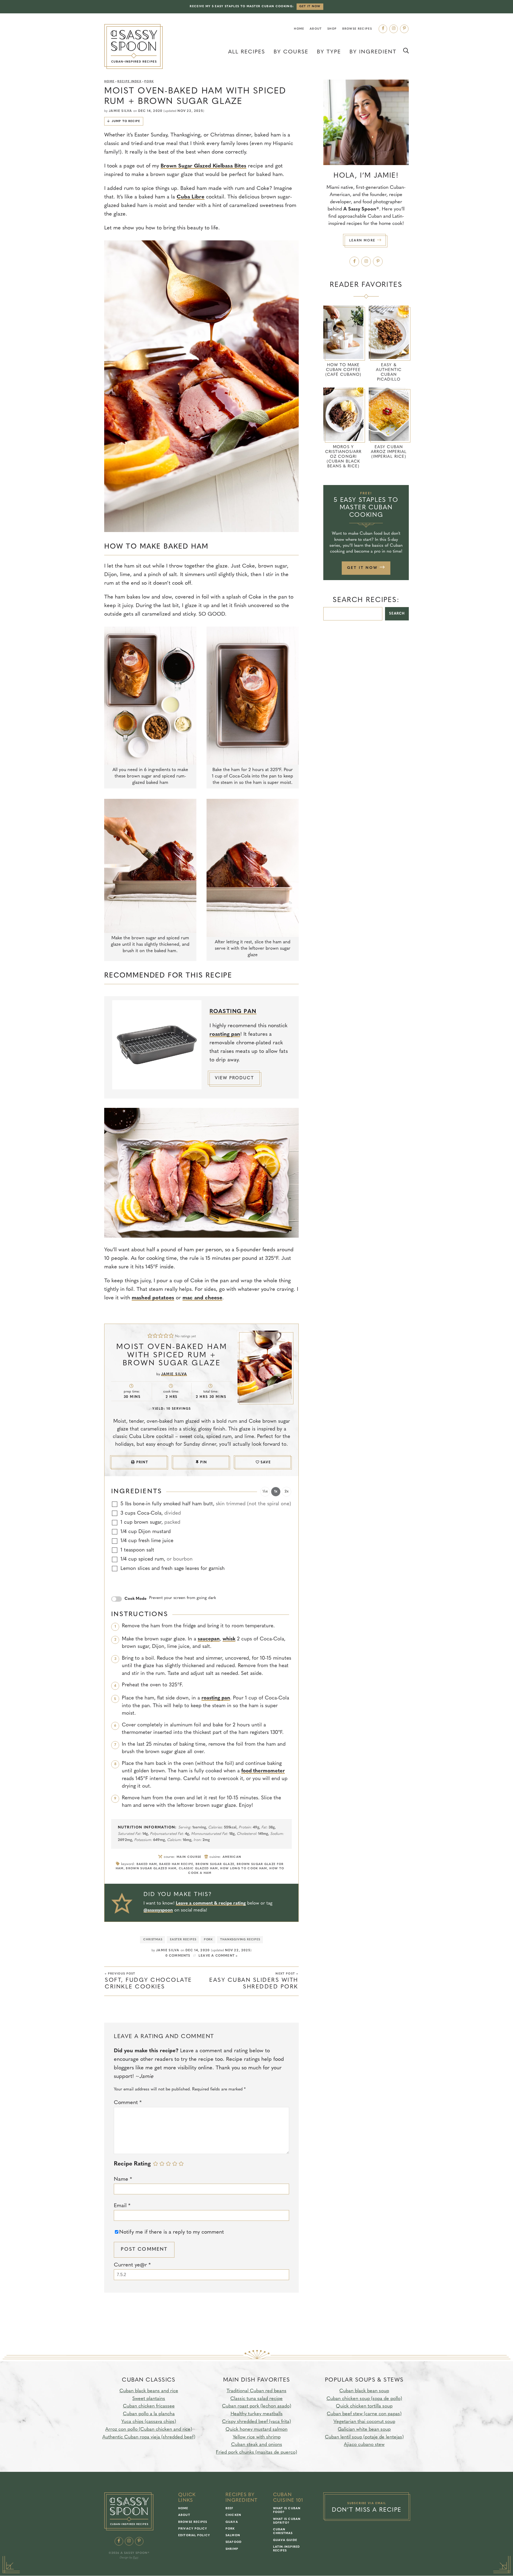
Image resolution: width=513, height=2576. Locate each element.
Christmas (153, 1940)
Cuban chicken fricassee (149, 2406)
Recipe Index (129, 82)
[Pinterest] (404, 29)
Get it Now (310, 7)
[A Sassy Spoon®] (133, 47)
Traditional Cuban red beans (256, 2391)
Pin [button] (204, 1462)
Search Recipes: (366, 600)
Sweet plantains (149, 2399)
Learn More (363, 241)
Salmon (233, 2536)
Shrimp (232, 2549)
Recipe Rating (132, 2164)
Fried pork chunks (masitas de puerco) (256, 2453)
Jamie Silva (120, 111)
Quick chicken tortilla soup (364, 2406)
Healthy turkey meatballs (257, 2414)
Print (142, 1462)
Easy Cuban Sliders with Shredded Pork (254, 1981)
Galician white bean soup (364, 2430)
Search (397, 614)
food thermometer (263, 1771)
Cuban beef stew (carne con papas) (364, 2414)
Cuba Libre (191, 197)
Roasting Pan (233, 1012)
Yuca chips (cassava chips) (149, 2422)
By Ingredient (373, 52)
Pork (149, 82)
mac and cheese (202, 1298)
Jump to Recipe (126, 121)
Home (299, 29)
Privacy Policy (193, 2529)
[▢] (115, 1504)
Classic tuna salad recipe (256, 2399)
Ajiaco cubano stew (364, 2445)
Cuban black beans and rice (149, 2391)
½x (265, 1492)
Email (122, 2206)
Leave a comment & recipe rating (211, 1903)
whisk (229, 1639)
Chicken (233, 2516)
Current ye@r (132, 2265)
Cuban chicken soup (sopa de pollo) (364, 2399)
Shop (332, 29)
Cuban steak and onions (257, 2445)
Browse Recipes (357, 29)
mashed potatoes (153, 1298)
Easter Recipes (183, 1940)
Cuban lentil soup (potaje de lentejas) (364, 2437)
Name (123, 2179)
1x (276, 1492)
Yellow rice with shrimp (257, 2437)
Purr (135, 2558)
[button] (150, 1336)
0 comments (178, 1956)
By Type (329, 52)
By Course (291, 52)
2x (287, 1492)
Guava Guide (285, 2540)
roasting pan (225, 1034)
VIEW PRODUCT (234, 1078)
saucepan (209, 1639)
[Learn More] (366, 122)
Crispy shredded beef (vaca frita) (256, 2422)
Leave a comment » (218, 1956)
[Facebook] (383, 29)
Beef (229, 2509)
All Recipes (247, 52)
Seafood (234, 2542)
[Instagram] (394, 29)
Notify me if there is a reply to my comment (172, 2232)
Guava (232, 2522)
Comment (128, 2103)
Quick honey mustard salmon (256, 2430)
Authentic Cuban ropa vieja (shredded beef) (149, 2437)
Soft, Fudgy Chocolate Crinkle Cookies (148, 1981)
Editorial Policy (194, 2536)
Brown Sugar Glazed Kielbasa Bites (203, 166)
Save (266, 1462)
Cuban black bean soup (364, 2391)
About (316, 29)
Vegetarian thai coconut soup (364, 2422)
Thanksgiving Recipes (240, 1940)
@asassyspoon (158, 1910)
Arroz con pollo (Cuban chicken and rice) (149, 2430)
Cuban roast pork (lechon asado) (257, 2406)
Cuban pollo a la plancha (149, 2414)
